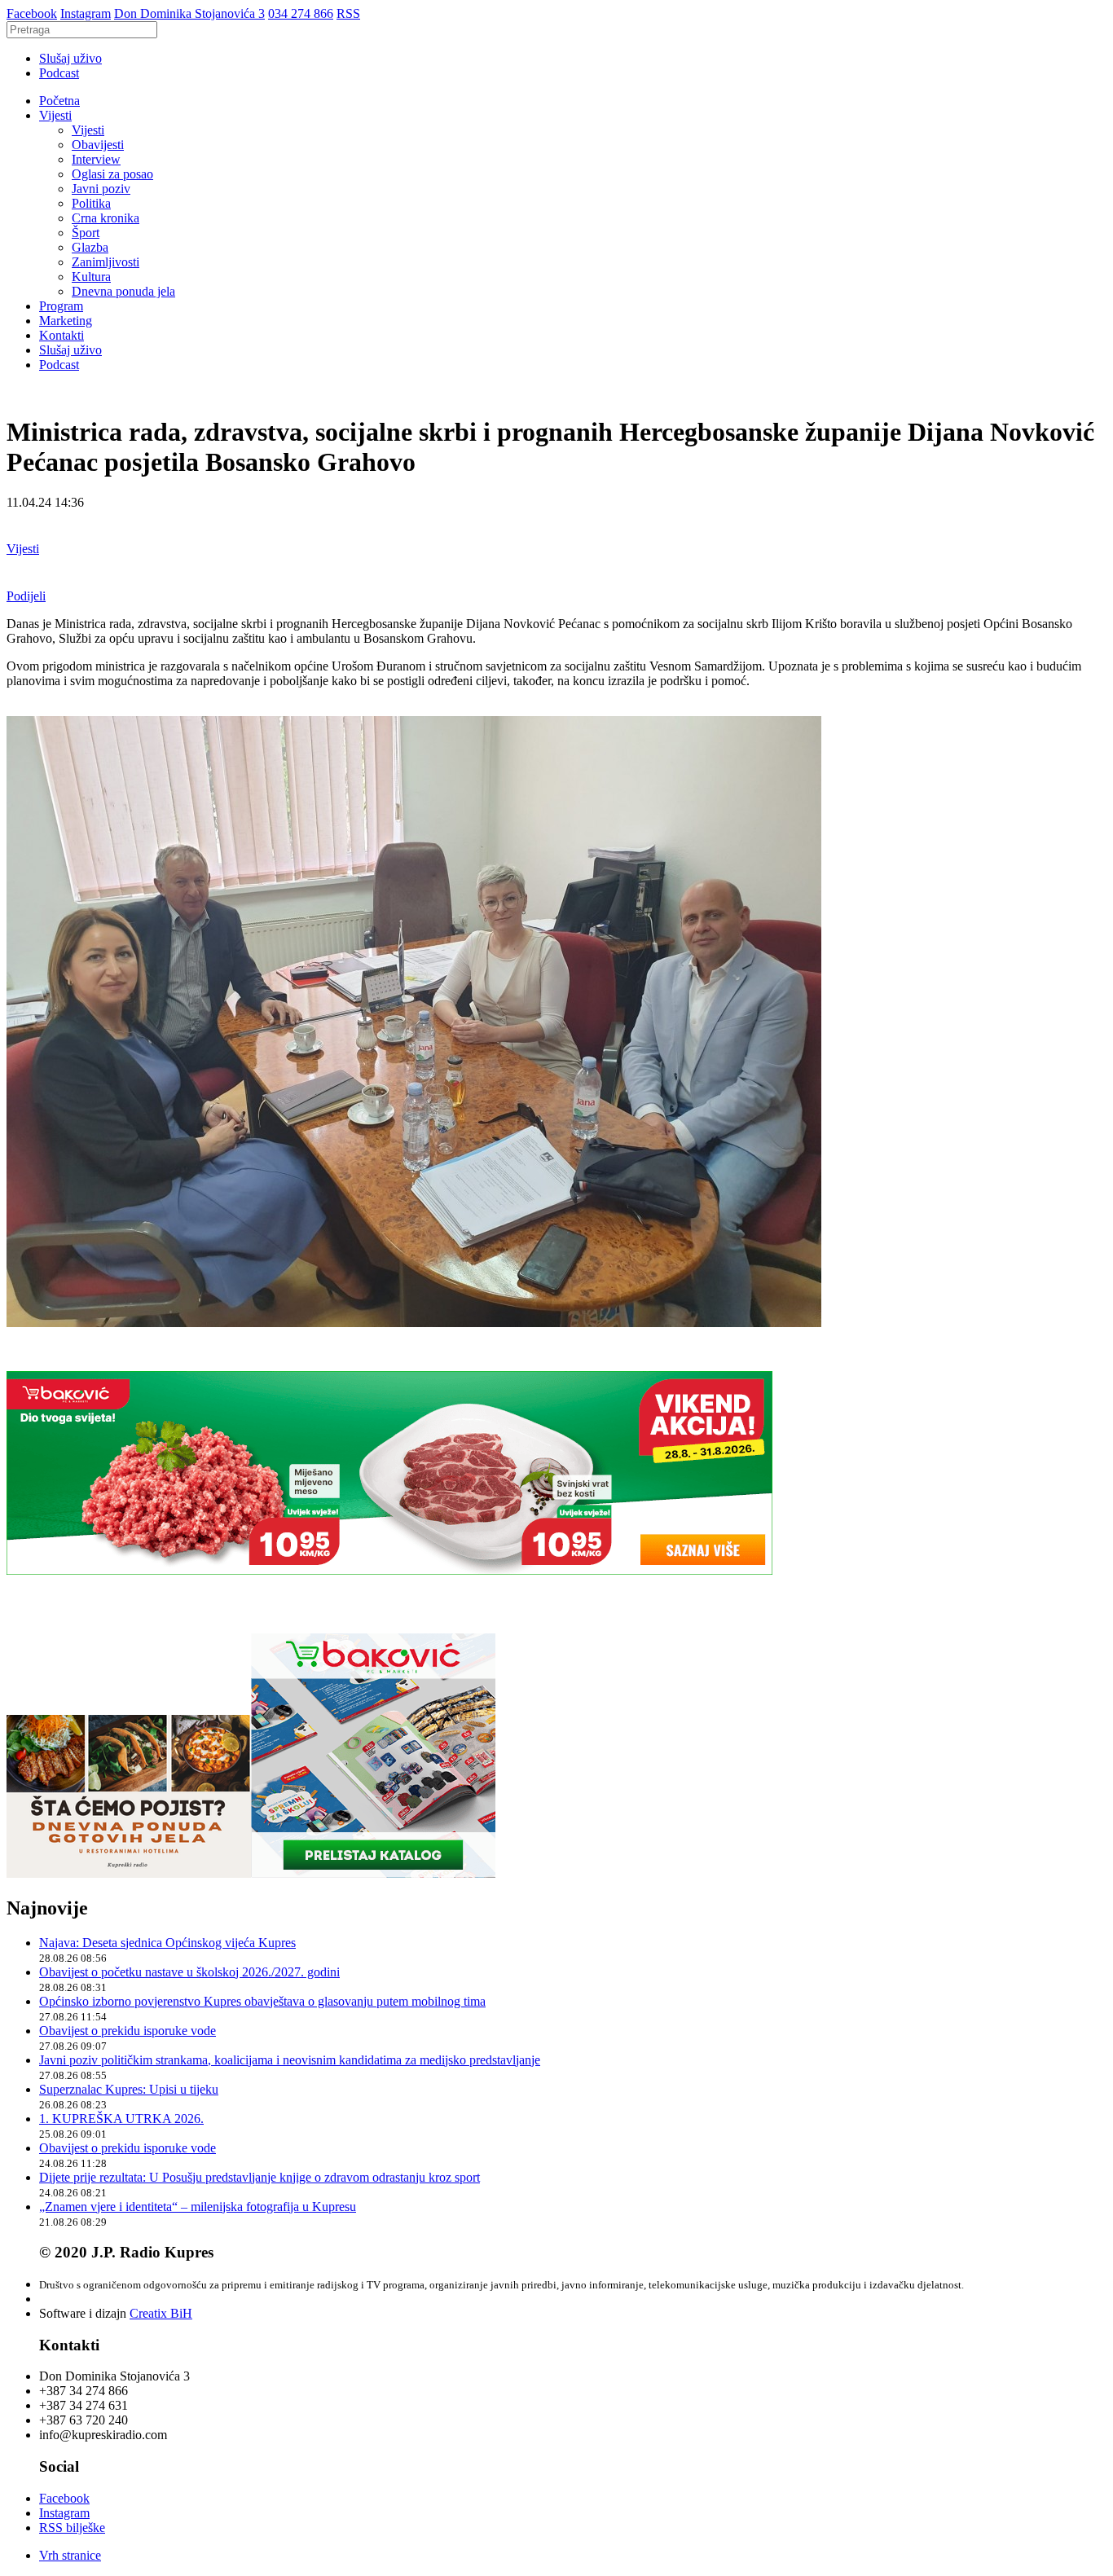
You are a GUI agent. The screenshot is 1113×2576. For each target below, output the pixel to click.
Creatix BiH (161, 2313)
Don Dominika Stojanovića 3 (189, 13)
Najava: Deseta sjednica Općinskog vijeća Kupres (167, 1943)
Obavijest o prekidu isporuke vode (128, 2031)
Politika (91, 203)
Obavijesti (98, 145)
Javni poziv (101, 189)
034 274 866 (301, 13)
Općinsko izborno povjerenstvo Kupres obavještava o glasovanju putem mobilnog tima (262, 2001)
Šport (86, 233)
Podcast (59, 73)
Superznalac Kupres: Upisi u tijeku (129, 2089)
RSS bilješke (72, 2528)
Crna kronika (106, 218)
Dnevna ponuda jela (123, 291)
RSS (348, 13)
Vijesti (55, 115)
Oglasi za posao (112, 174)
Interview (96, 159)
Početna (59, 101)
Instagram (86, 13)
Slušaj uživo (70, 58)
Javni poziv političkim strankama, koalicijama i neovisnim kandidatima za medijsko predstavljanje (290, 2060)
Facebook (32, 13)
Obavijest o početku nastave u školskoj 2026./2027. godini (189, 1972)
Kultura (91, 277)
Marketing (66, 321)
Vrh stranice (70, 2555)
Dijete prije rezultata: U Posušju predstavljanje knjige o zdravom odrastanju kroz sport (260, 2177)
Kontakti (62, 335)
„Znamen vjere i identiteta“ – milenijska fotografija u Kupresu (198, 2207)
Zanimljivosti (106, 262)
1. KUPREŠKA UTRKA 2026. (121, 2119)
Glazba (90, 247)
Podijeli (26, 596)
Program (61, 306)
